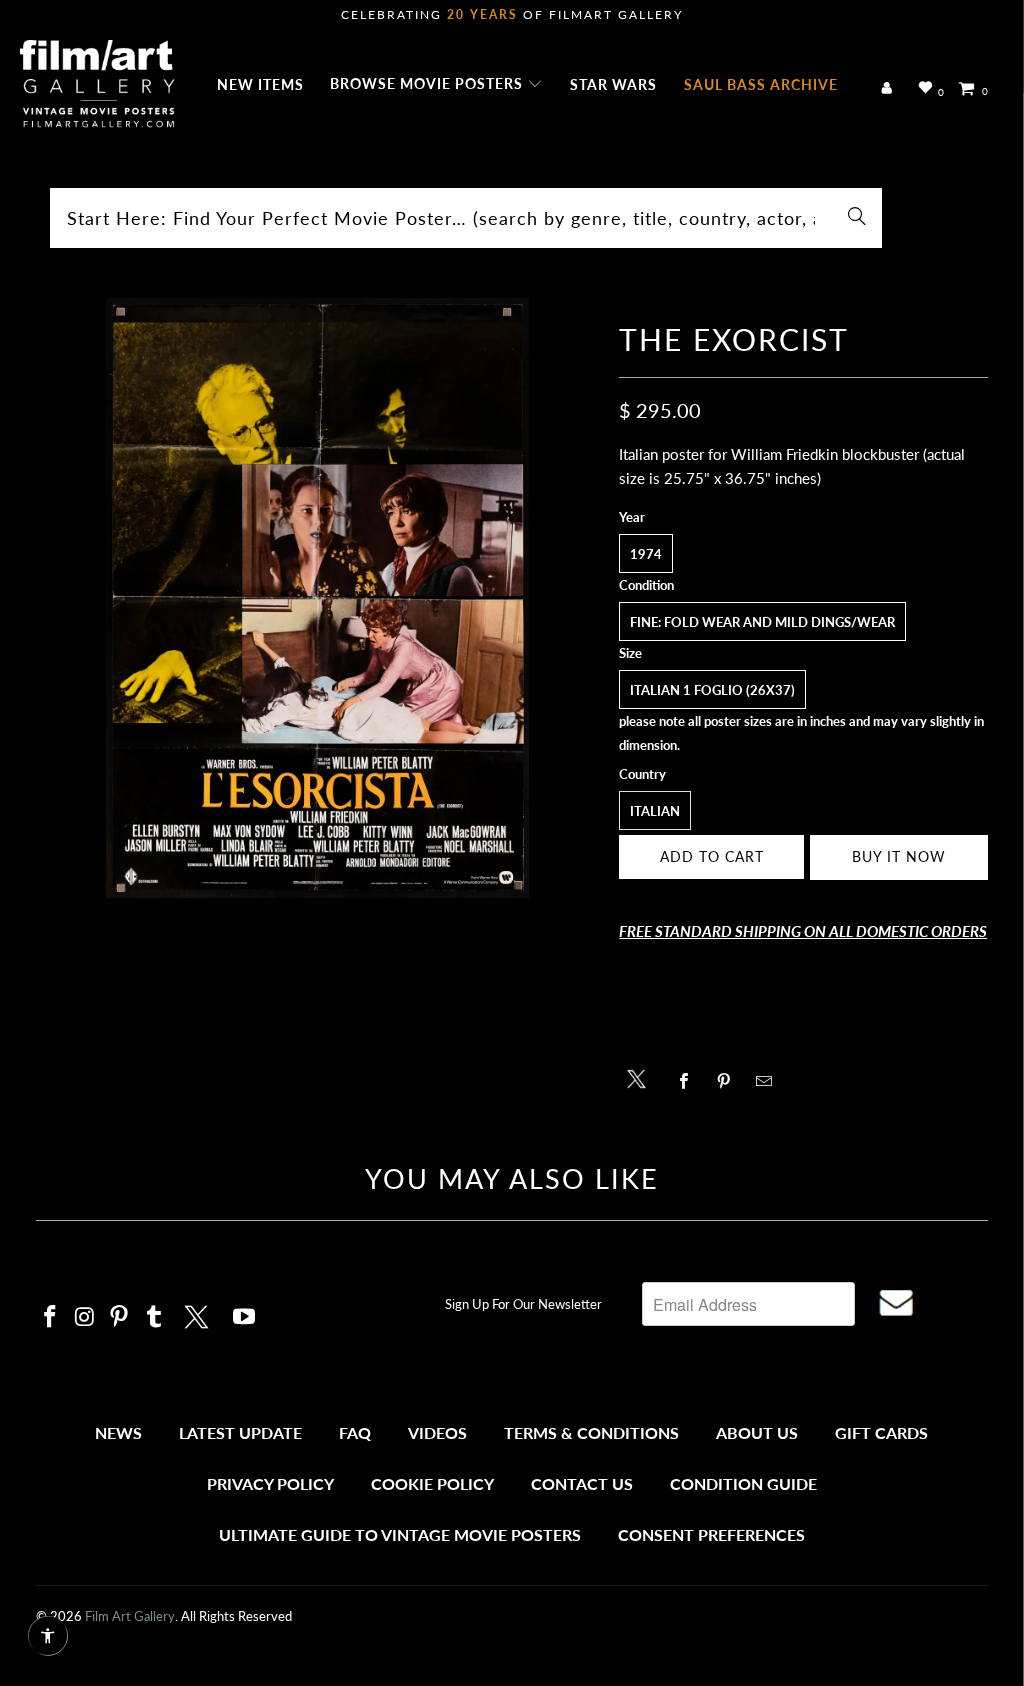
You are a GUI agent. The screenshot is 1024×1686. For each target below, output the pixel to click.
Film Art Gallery (130, 1616)
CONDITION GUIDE (743, 1483)
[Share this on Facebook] (688, 1081)
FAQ (355, 1432)
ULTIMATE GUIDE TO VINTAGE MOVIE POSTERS (400, 1534)
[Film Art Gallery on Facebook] (51, 1317)
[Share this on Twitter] (641, 1077)
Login (890, 89)
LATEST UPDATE (240, 1432)
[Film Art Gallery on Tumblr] (155, 1317)
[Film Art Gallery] (97, 85)
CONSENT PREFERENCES (711, 1534)
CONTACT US (582, 1483)
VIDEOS (437, 1432)
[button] (436, 85)
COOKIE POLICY (432, 1483)
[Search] (857, 218)
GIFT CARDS (881, 1432)
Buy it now (899, 856)
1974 (646, 554)
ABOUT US (757, 1432)
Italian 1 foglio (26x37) (712, 690)
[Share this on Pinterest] (728, 1081)
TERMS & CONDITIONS (591, 1432)
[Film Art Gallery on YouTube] (244, 1317)
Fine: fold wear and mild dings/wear (762, 622)
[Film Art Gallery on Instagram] (85, 1317)
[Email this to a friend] (768, 1081)
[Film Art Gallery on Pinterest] (120, 1317)
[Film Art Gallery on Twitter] (199, 1314)
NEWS (118, 1432)
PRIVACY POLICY (270, 1483)
